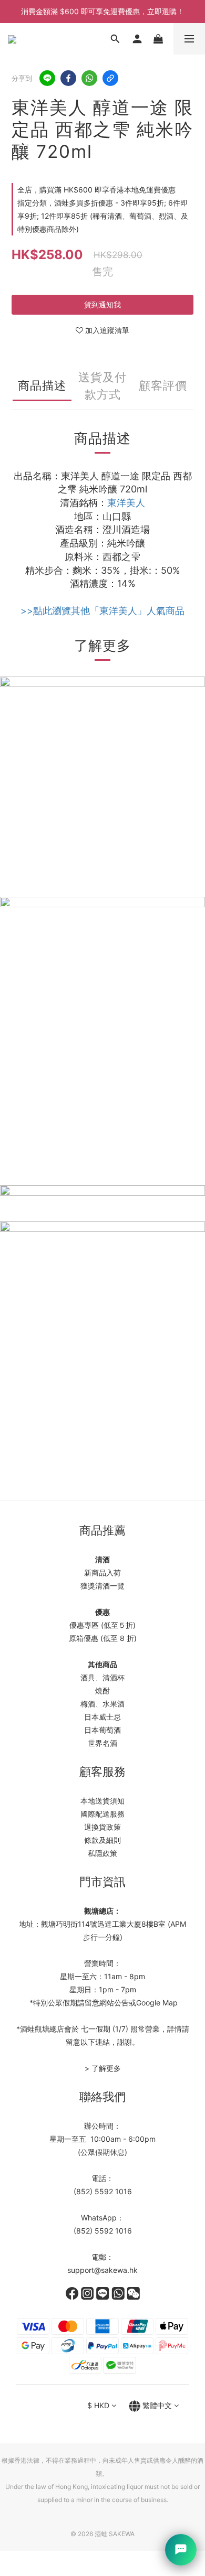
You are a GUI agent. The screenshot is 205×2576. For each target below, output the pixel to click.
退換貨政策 (102, 1827)
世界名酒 (102, 1743)
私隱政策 (102, 1853)
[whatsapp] (89, 78)
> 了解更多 (103, 2068)
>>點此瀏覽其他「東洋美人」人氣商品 (102, 611)
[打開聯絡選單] (181, 2550)
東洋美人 (126, 503)
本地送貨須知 (102, 1801)
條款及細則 (102, 1840)
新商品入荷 (102, 1573)
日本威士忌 (102, 1717)
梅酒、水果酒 (102, 1704)
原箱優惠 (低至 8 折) (103, 1638)
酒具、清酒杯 (102, 1677)
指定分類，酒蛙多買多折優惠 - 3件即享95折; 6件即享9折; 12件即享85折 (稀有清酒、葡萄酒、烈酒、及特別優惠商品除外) (103, 216)
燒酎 (102, 1690)
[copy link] (110, 78)
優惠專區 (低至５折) (102, 1625)
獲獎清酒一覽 (102, 1586)
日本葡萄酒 (102, 1730)
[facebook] (68, 78)
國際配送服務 (102, 1814)
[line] (47, 78)
